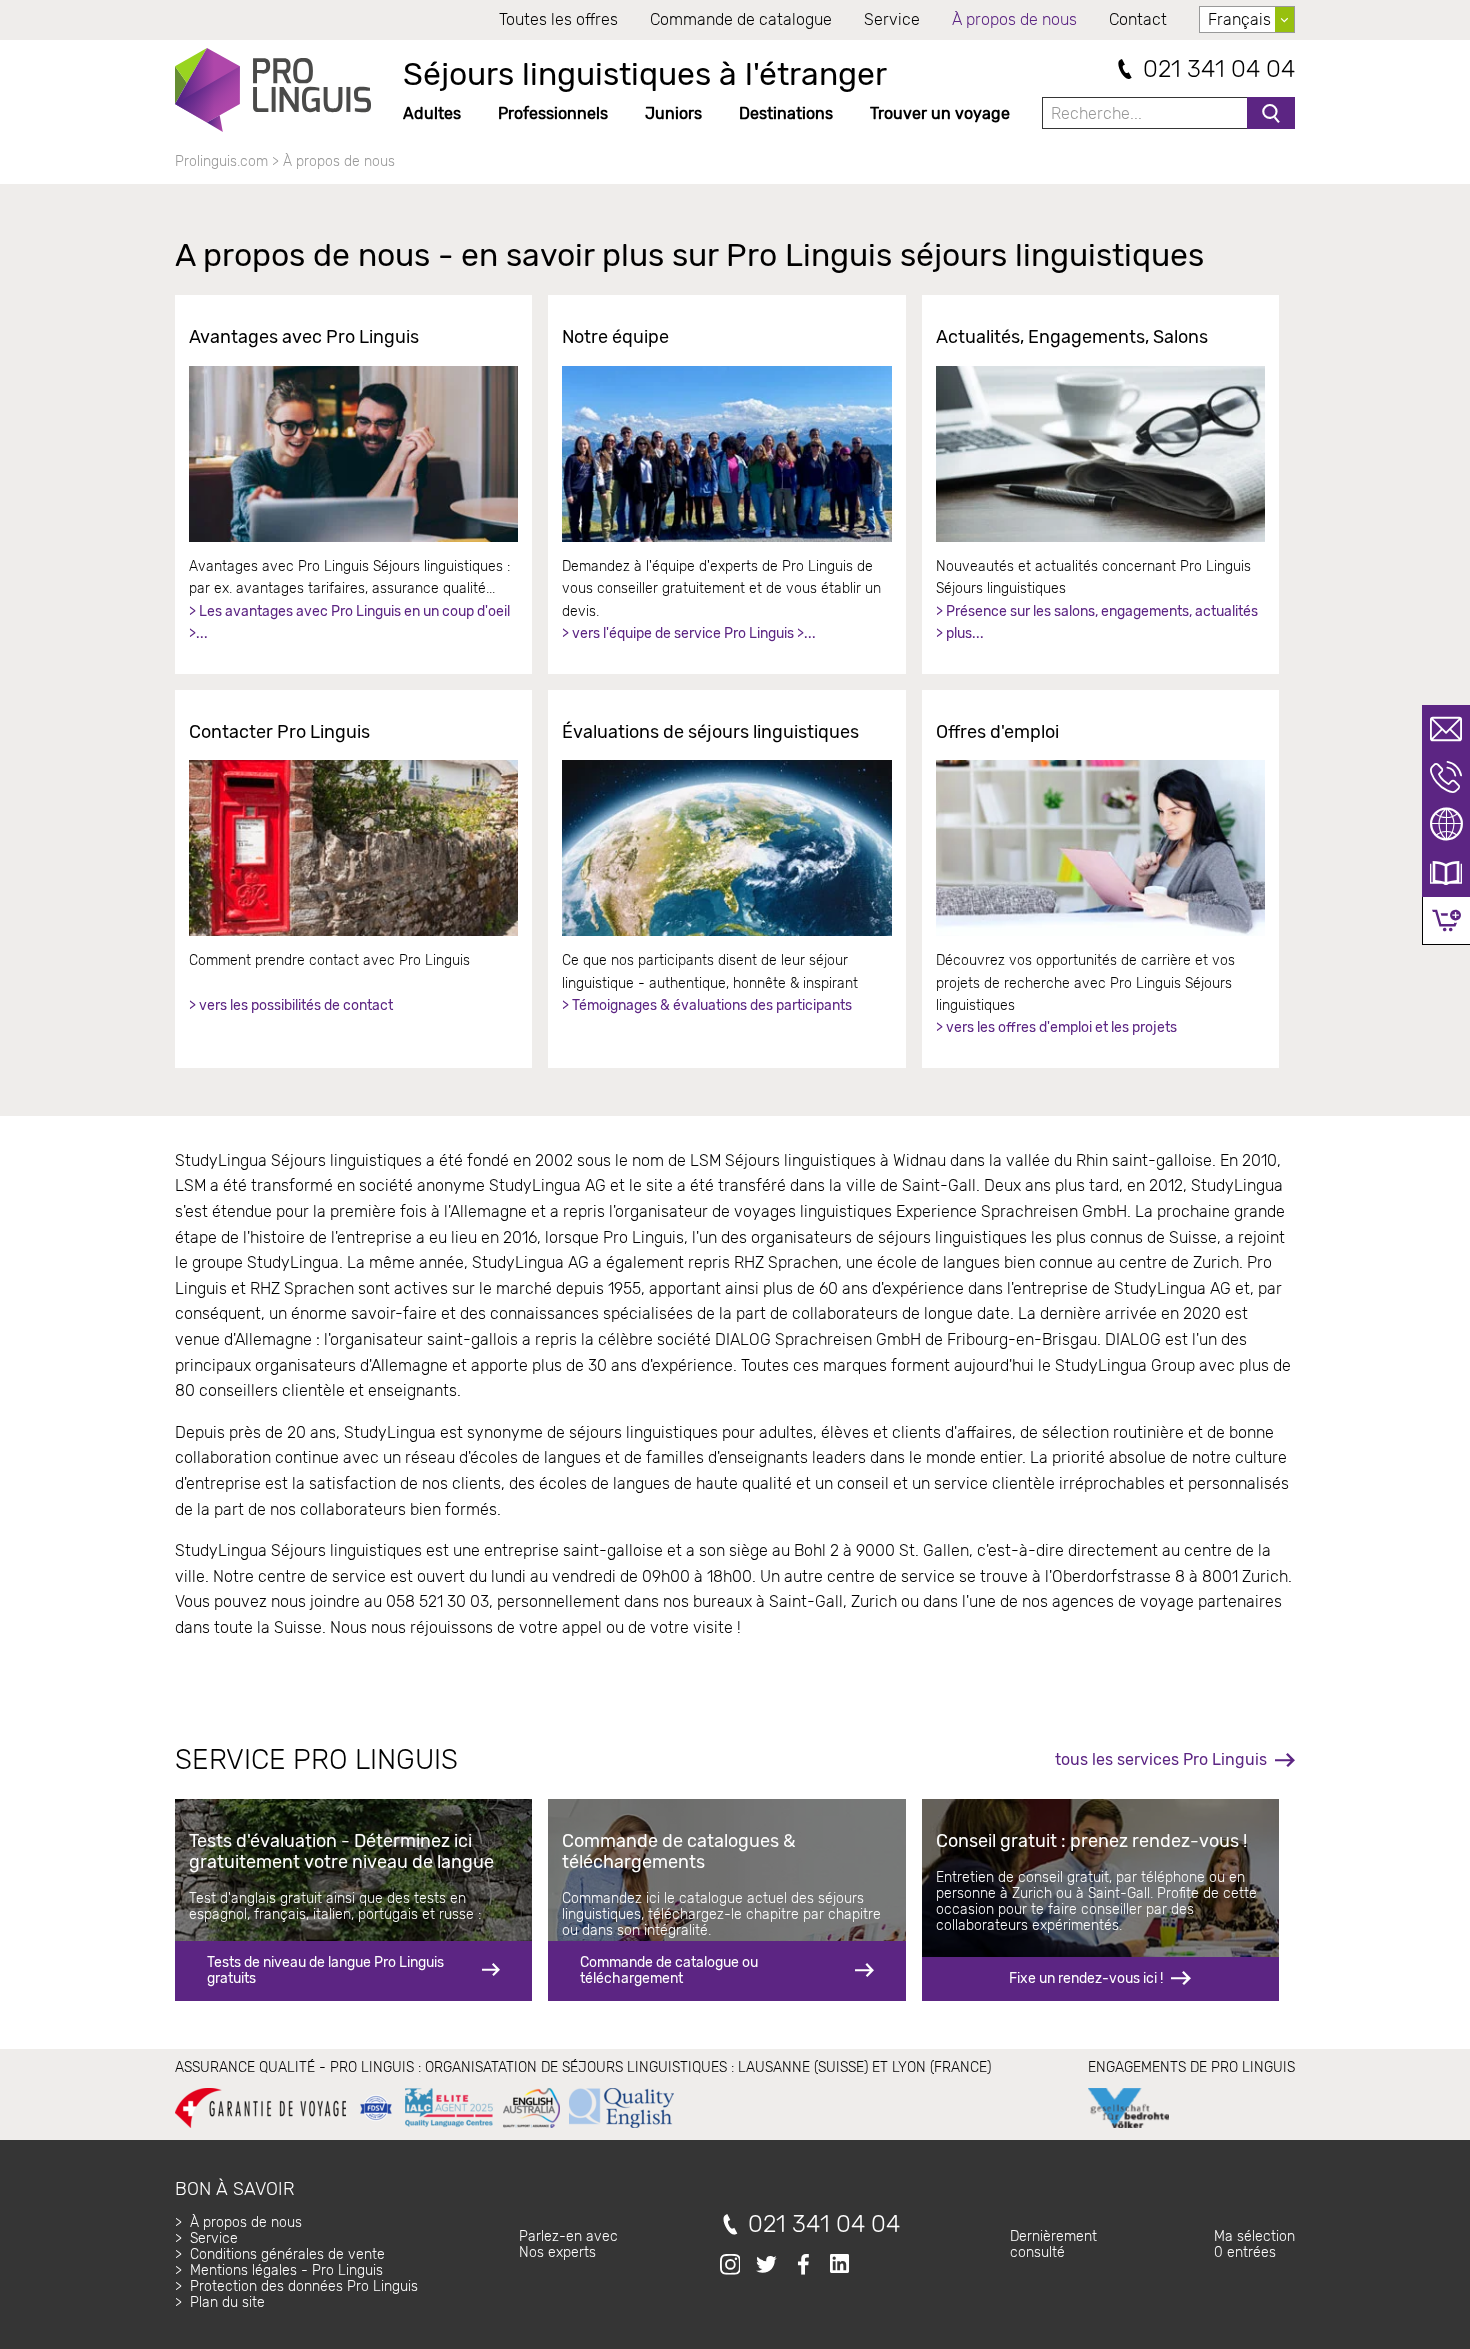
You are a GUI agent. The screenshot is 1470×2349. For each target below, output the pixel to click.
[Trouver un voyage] (1446, 825)
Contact (1138, 19)
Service (892, 19)
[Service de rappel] (1446, 777)
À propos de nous (1014, 19)
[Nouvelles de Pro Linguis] (1100, 454)
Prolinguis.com (221, 161)
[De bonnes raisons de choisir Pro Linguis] (353, 454)
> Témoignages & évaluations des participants (707, 1005)
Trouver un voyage (940, 113)
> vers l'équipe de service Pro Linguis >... (689, 633)
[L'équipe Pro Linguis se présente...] (726, 454)
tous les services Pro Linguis (1161, 1759)
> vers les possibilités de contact (291, 1005)
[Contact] (1446, 729)
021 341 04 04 (1219, 69)
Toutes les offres (558, 19)
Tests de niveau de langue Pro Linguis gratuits (325, 1970)
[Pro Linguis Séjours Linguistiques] (273, 90)
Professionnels (553, 113)
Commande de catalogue (741, 19)
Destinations (786, 113)
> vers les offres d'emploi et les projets (1056, 1027)
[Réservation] (1446, 920)
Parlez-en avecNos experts (568, 2244)
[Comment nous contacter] (353, 848)
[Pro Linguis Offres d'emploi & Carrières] (1100, 848)
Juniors (673, 113)
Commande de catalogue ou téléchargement (669, 1970)
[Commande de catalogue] (1446, 873)
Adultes (432, 113)
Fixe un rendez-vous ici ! (1086, 1978)
